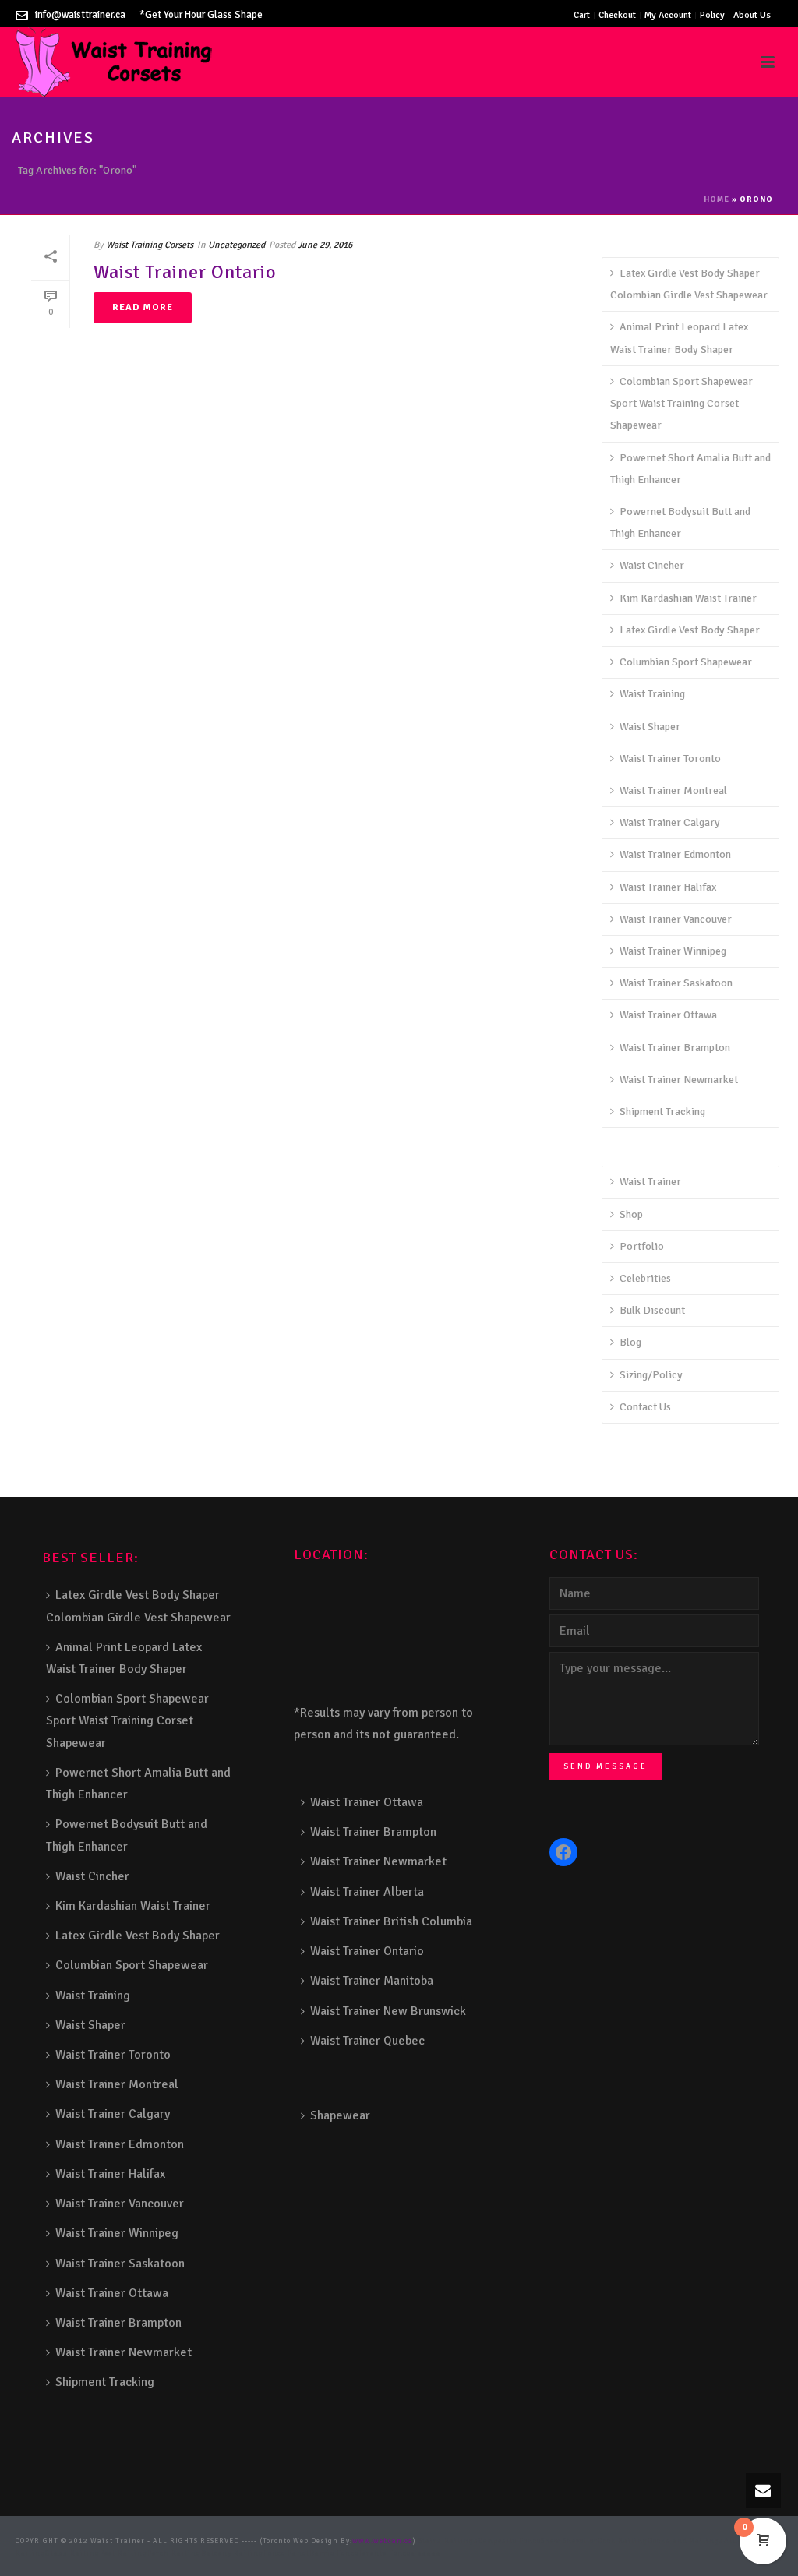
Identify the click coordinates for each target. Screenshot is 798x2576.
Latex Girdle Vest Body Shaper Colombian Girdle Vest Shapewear (689, 284)
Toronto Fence (385, 2554)
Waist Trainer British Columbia (391, 1921)
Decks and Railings (686, 2541)
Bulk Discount (652, 1310)
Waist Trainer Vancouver (676, 919)
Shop (631, 1214)
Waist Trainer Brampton (675, 1048)
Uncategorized (237, 245)
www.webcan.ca (383, 2541)
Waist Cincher (652, 565)
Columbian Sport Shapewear (686, 662)
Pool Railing (124, 2554)
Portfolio (642, 1246)
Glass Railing (72, 2554)
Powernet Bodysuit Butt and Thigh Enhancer (680, 522)
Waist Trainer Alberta (367, 1892)
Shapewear (340, 2115)
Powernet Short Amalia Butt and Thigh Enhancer (690, 469)
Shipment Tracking (662, 1112)
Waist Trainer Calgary (670, 822)
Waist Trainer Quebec (367, 2041)
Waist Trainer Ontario (185, 272)
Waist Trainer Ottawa (668, 1015)
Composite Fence (510, 2541)
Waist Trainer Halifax (668, 887)
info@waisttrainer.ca (80, 15)
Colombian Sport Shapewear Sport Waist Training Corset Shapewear (681, 403)
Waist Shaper (650, 727)
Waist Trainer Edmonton (675, 854)
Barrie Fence (334, 2554)
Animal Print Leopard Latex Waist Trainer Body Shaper (679, 338)
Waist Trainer (650, 1182)
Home (717, 199)
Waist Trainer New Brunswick (388, 2011)
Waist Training (652, 694)
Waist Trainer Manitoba (372, 1981)
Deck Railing (623, 2541)
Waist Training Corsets (150, 245)
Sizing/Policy (651, 1375)
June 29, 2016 (325, 245)
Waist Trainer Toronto (670, 759)
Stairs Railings (448, 2541)
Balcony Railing (232, 2554)
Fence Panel (286, 2554)
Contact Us (645, 1407)
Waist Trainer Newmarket (679, 1080)
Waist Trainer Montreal (673, 790)
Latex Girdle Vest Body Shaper (690, 630)
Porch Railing (174, 2554)
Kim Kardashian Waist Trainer (688, 598)
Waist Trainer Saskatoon (676, 983)
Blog (630, 1342)
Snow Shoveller (569, 2541)
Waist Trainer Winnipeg (673, 951)
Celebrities (645, 1278)
